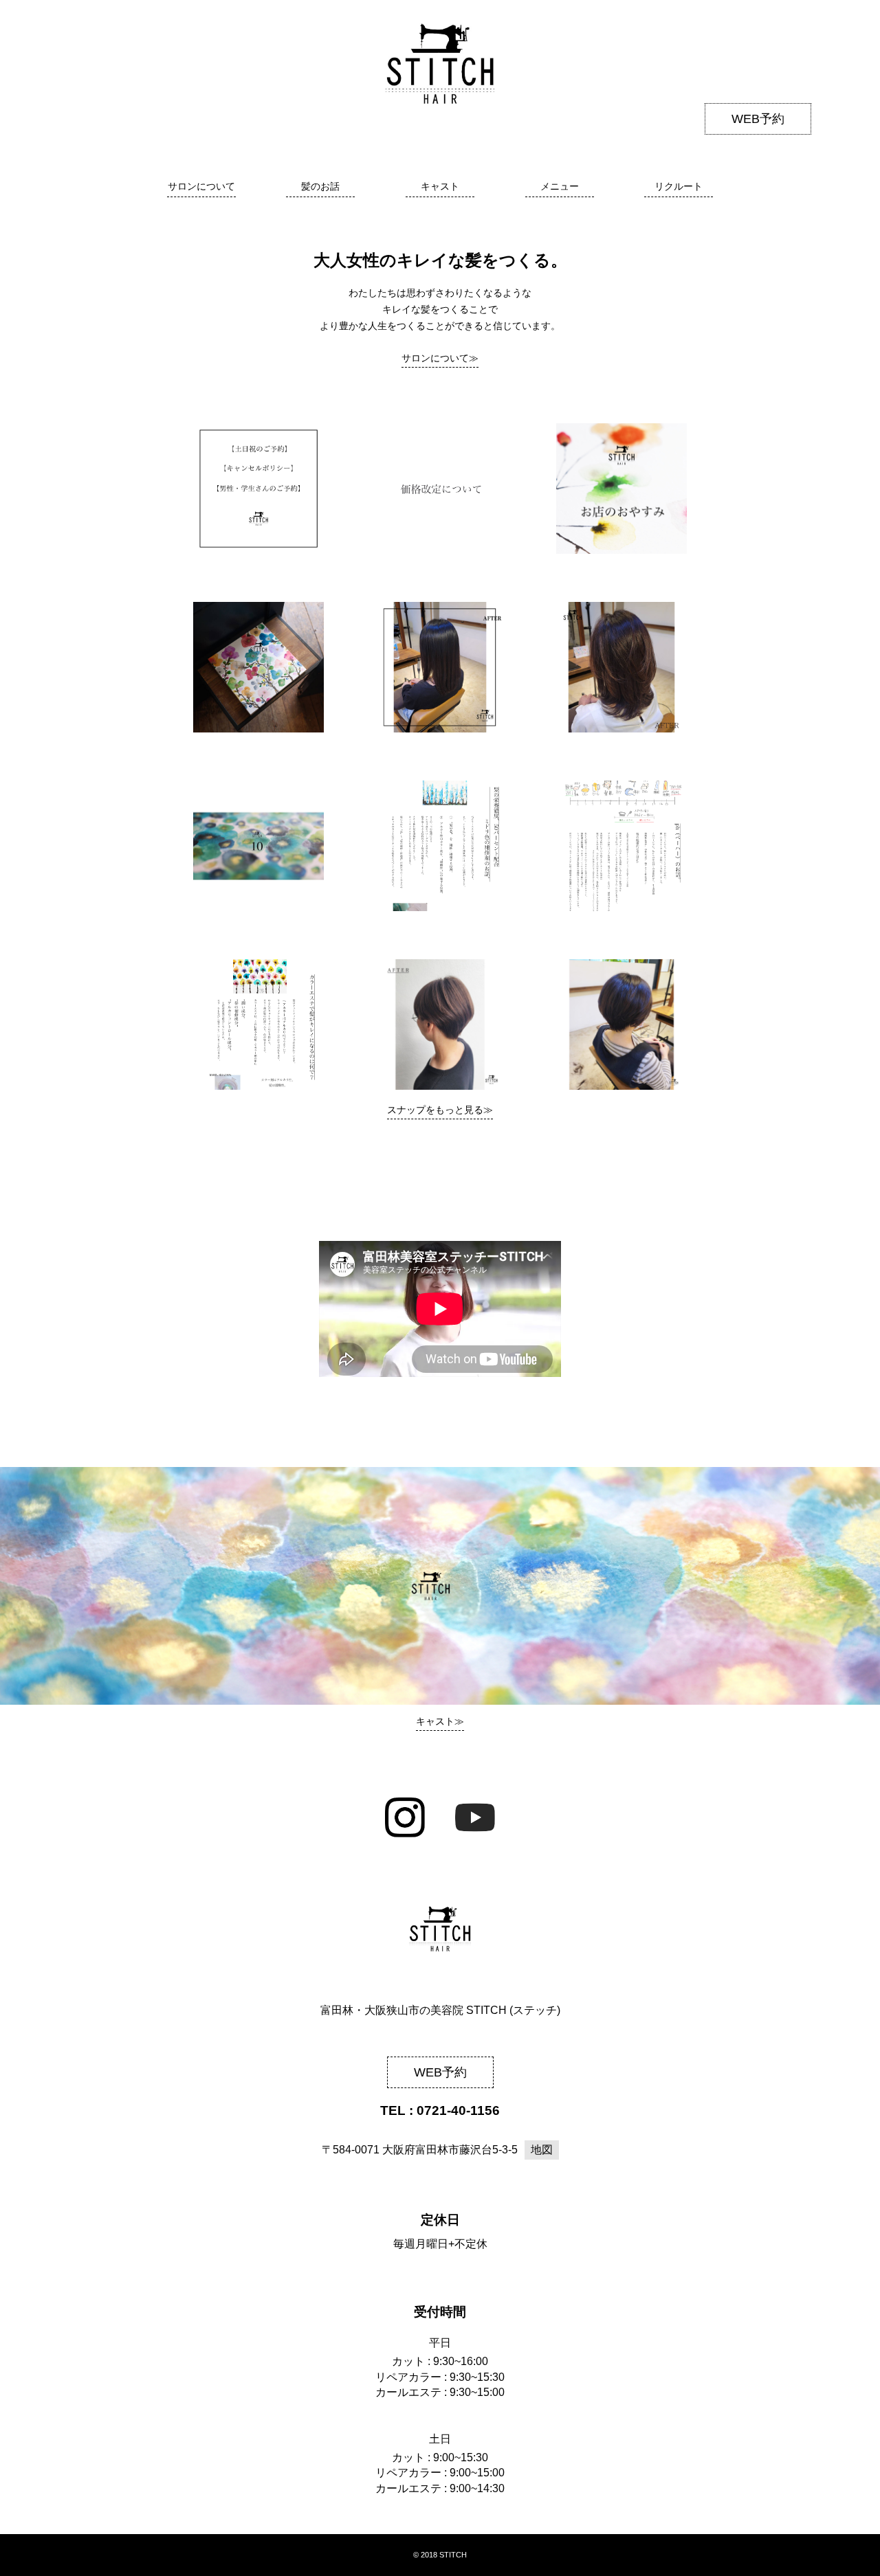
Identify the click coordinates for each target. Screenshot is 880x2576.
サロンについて (201, 186)
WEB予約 (758, 119)
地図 (542, 2150)
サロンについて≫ (440, 358)
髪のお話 (320, 186)
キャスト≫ (440, 1721)
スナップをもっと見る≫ (440, 1110)
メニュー (560, 186)
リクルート (679, 186)
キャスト (440, 186)
